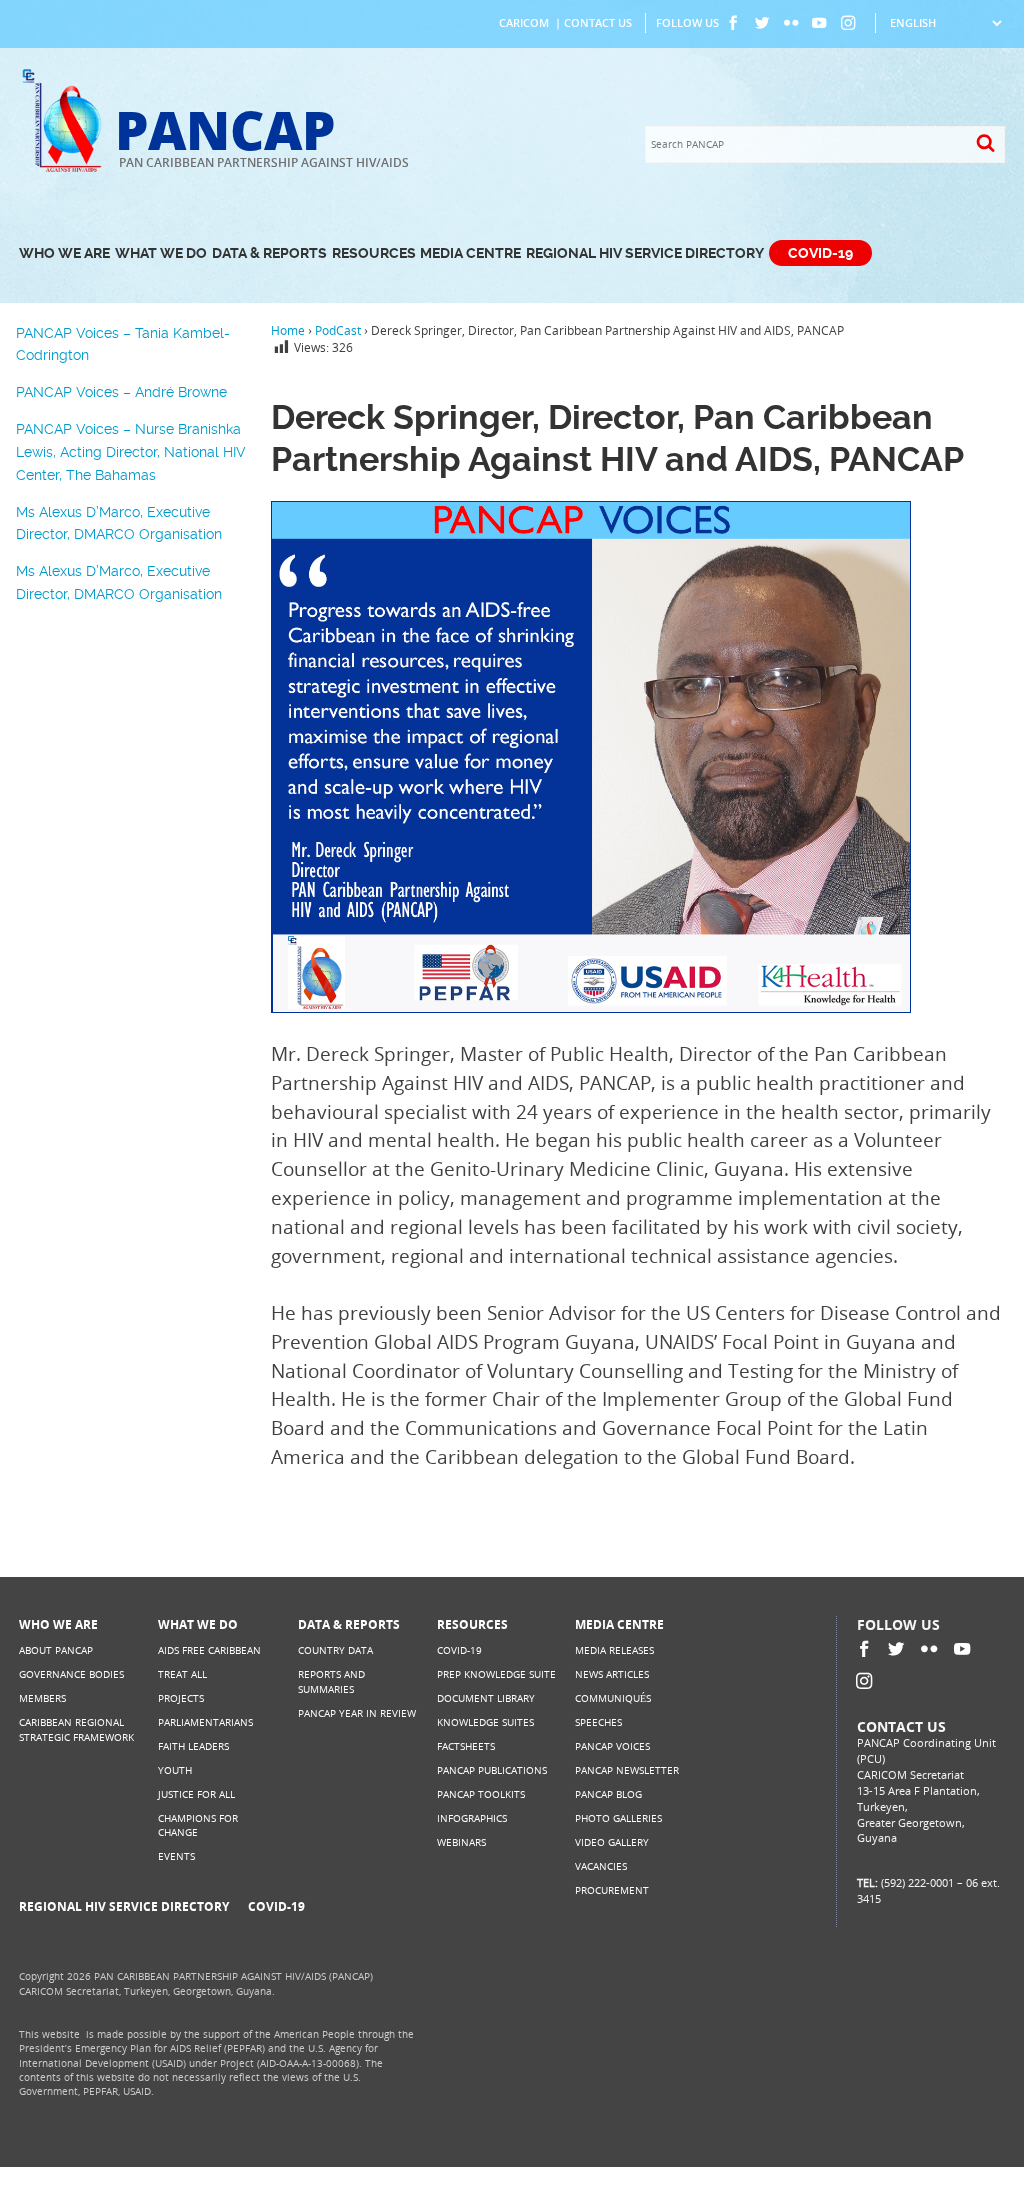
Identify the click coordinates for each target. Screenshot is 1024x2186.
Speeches (598, 1722)
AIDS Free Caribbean (209, 1650)
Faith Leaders (193, 1746)
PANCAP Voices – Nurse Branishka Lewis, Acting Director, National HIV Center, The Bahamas (131, 451)
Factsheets (466, 1746)
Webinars (461, 1842)
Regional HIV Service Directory (645, 253)
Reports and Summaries (331, 1681)
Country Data (335, 1650)
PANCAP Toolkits (481, 1794)
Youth (175, 1770)
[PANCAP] (67, 169)
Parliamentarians (205, 1722)
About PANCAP (56, 1650)
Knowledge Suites (485, 1722)
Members (42, 1698)
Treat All (182, 1674)
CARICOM (524, 23)
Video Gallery (612, 1842)
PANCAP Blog (608, 1794)
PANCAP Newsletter (627, 1770)
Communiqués (613, 1698)
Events (176, 1856)
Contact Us (598, 23)
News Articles (612, 1674)
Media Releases (614, 1650)
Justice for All (196, 1794)
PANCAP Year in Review (357, 1713)
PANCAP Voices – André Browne (121, 392)
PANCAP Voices (612, 1746)
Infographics (472, 1818)
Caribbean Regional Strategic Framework (76, 1729)
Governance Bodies (71, 1674)
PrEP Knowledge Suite (496, 1674)
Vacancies (601, 1866)
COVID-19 (820, 253)
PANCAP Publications (492, 1770)
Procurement (612, 1890)
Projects (181, 1698)
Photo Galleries (618, 1818)
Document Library (486, 1698)
